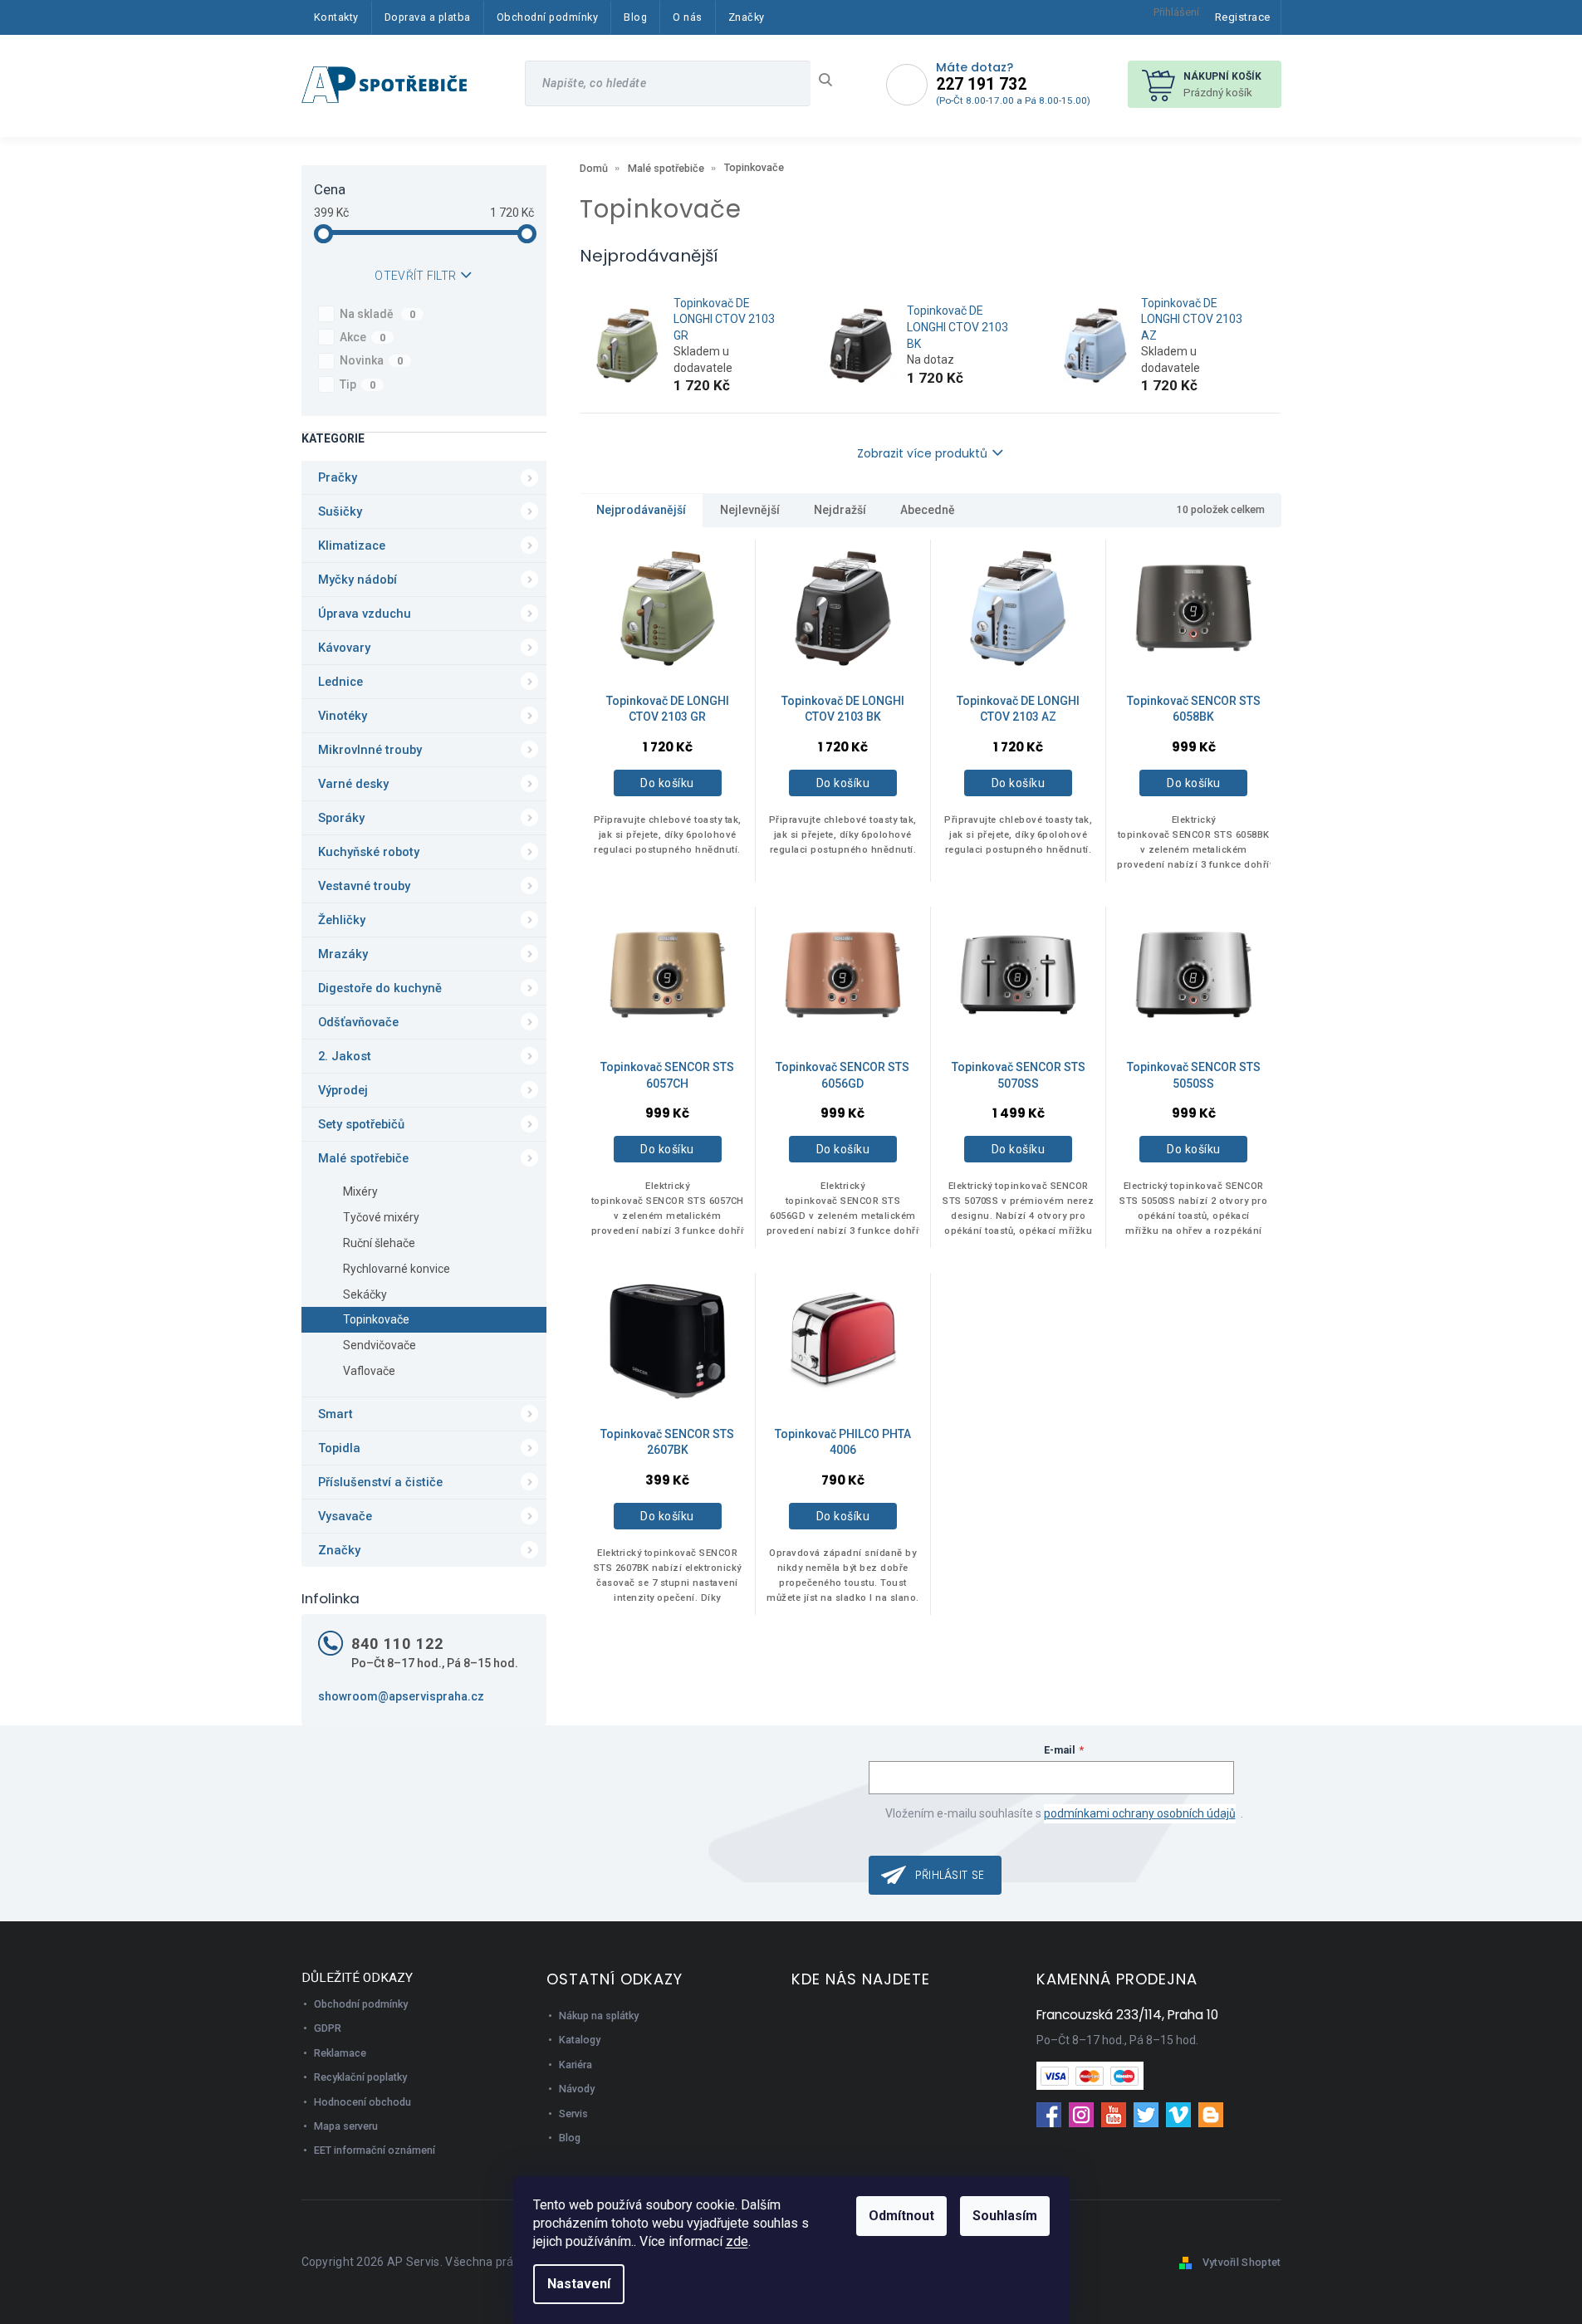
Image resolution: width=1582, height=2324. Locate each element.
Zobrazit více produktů (922, 453)
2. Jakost (345, 1056)
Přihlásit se (950, 1875)
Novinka (372, 360)
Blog (570, 2138)
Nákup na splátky (599, 2016)
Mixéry (360, 1191)
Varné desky (353, 784)
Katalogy (580, 2040)
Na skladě (378, 314)
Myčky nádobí (358, 580)
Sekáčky (365, 1294)
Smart (336, 1414)
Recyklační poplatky (360, 2077)
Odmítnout (901, 2216)
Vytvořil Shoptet (1242, 2262)
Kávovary (344, 648)
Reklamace (340, 2053)
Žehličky (342, 920)
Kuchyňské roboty (369, 852)
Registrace (1243, 17)
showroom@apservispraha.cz (401, 1696)
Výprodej (343, 1090)
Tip (358, 384)
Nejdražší (840, 510)
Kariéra (575, 2065)
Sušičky (340, 511)
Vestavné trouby (364, 886)
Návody (577, 2089)
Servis (573, 2114)
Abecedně (928, 510)
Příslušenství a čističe (380, 1482)
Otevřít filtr (415, 276)
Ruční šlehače (379, 1243)
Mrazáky (343, 954)
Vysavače (345, 1516)
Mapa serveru (346, 2126)
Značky (339, 1550)
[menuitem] (336, 17)
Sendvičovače (380, 1345)
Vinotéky (343, 716)
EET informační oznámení (375, 2150)
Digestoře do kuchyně (380, 988)
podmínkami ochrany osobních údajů (1140, 1813)
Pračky (338, 477)
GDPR (328, 2028)
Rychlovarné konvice (397, 1269)
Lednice (340, 682)
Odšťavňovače (358, 1022)
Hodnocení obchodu (362, 2102)
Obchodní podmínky (361, 2004)
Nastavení (579, 2284)
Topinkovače (376, 1319)
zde (737, 2241)
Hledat (832, 80)
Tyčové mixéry (381, 1217)
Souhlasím (1005, 2216)
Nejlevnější (750, 510)
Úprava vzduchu (365, 614)
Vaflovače (369, 1371)
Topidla (339, 1448)
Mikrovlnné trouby (370, 750)
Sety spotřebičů (361, 1124)
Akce (363, 337)
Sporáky (341, 818)
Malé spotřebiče (363, 1158)
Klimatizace (352, 546)
